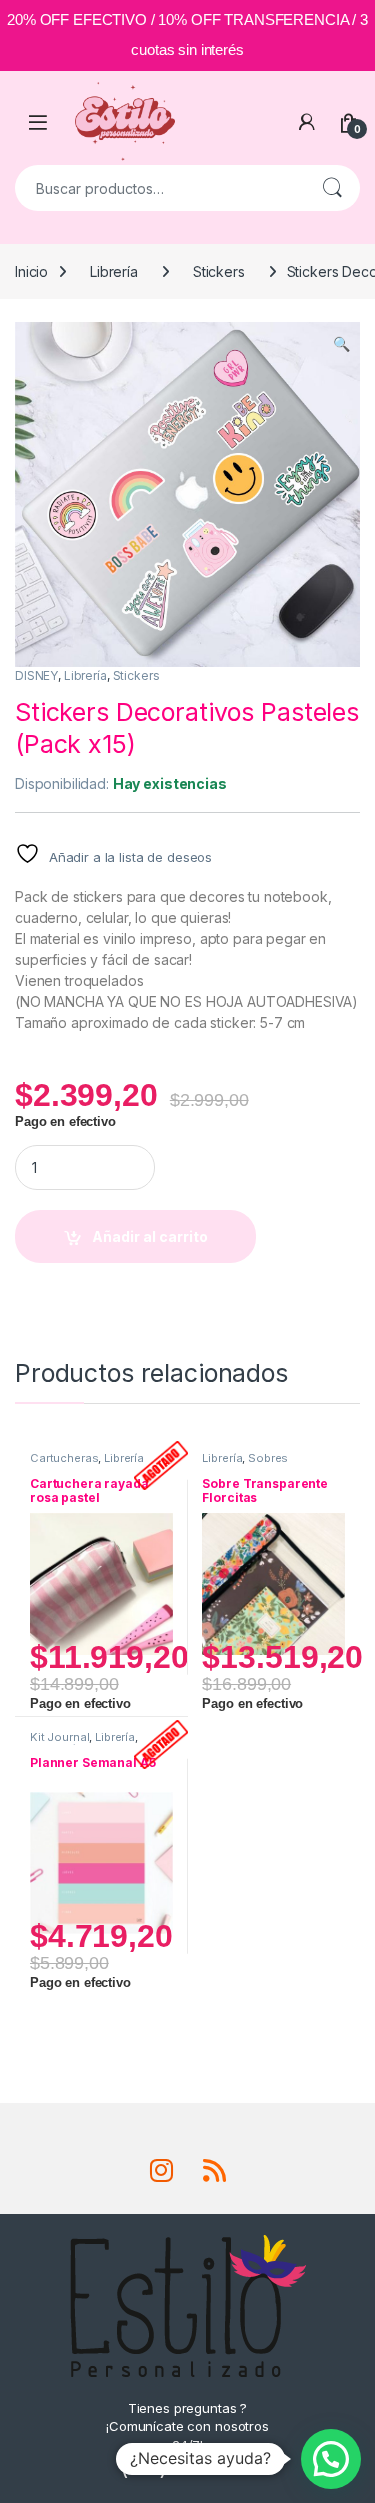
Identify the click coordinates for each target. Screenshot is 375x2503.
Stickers (219, 271)
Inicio (31, 271)
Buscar (332, 188)
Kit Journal (59, 1737)
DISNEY (36, 675)
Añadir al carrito (150, 1236)
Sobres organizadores (245, 1464)
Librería (114, 271)
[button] (341, 344)
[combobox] (159, 188)
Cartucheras (64, 1458)
